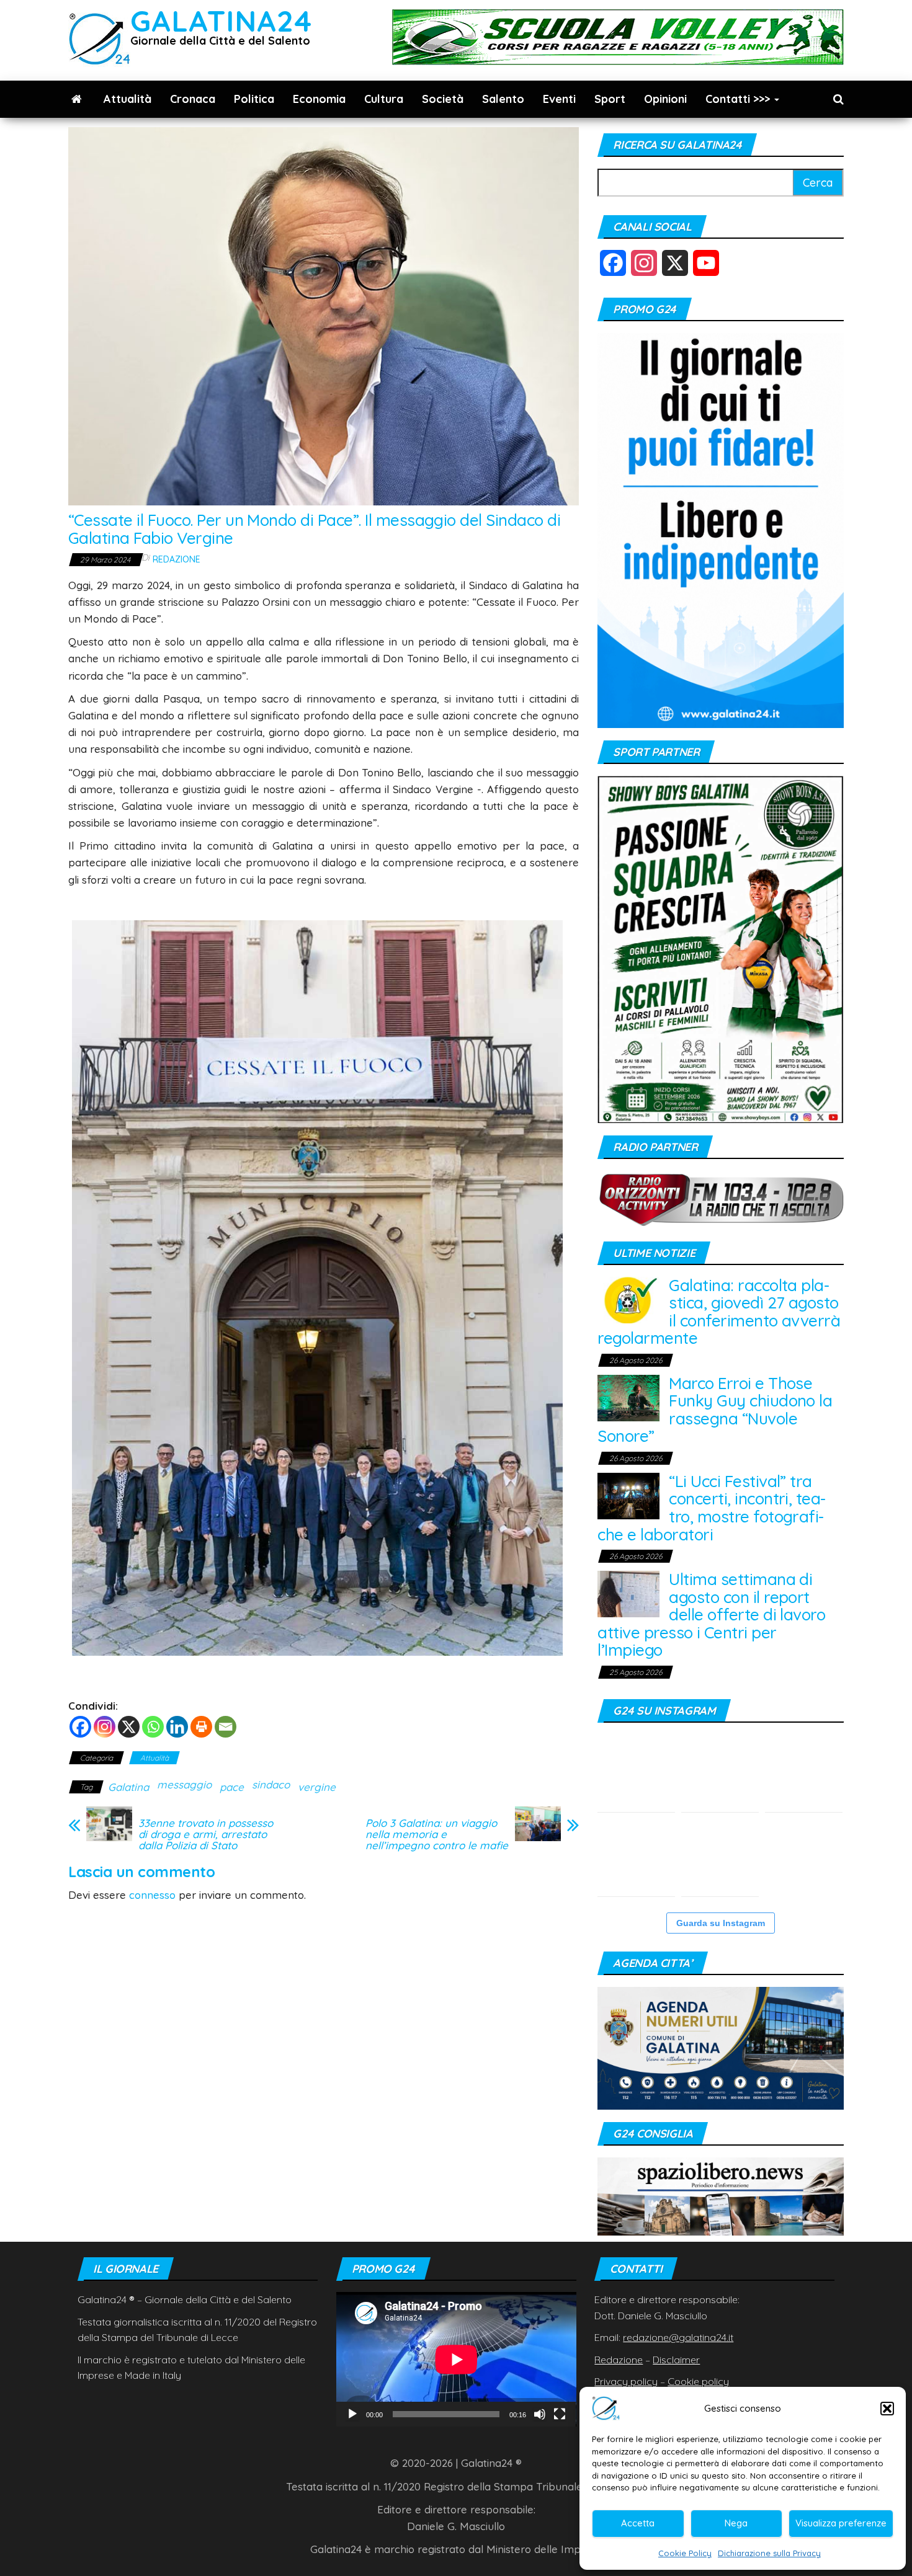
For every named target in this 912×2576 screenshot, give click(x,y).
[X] (129, 1727)
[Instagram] (105, 1727)
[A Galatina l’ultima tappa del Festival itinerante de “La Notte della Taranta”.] (804, 1858)
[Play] (352, 2414)
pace (232, 1787)
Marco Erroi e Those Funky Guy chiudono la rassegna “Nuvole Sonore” (715, 1410)
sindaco (271, 1784)
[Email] (226, 1727)
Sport (610, 99)
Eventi (559, 99)
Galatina (128, 1787)
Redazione (177, 559)
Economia (319, 99)
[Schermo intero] (560, 2414)
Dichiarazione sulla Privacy (769, 2553)
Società (443, 99)
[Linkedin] (177, 1727)
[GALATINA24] (77, 99)
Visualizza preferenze (841, 2523)
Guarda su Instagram (721, 1923)
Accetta (638, 2523)
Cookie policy (698, 2381)
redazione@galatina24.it (678, 2337)
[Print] (201, 1727)
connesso (152, 1895)
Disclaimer (676, 2360)
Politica (254, 99)
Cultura (384, 99)
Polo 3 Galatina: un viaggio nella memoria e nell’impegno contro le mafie (437, 1834)
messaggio (184, 1784)
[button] (887, 2409)
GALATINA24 (221, 21)
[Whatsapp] (153, 1727)
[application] (456, 2359)
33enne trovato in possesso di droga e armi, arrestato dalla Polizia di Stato (206, 1834)
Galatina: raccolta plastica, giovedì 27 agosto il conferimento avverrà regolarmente (719, 1312)
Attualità (127, 99)
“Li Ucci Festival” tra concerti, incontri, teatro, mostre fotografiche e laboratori (712, 1508)
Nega (736, 2523)
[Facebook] (80, 1727)
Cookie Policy (685, 2553)
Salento (503, 99)
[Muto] (540, 2414)
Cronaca (193, 99)
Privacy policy (626, 2381)
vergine (317, 1787)
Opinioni (665, 99)
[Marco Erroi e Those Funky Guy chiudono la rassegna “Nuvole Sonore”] (628, 1397)
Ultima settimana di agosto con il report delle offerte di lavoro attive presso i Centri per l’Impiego (711, 1614)
